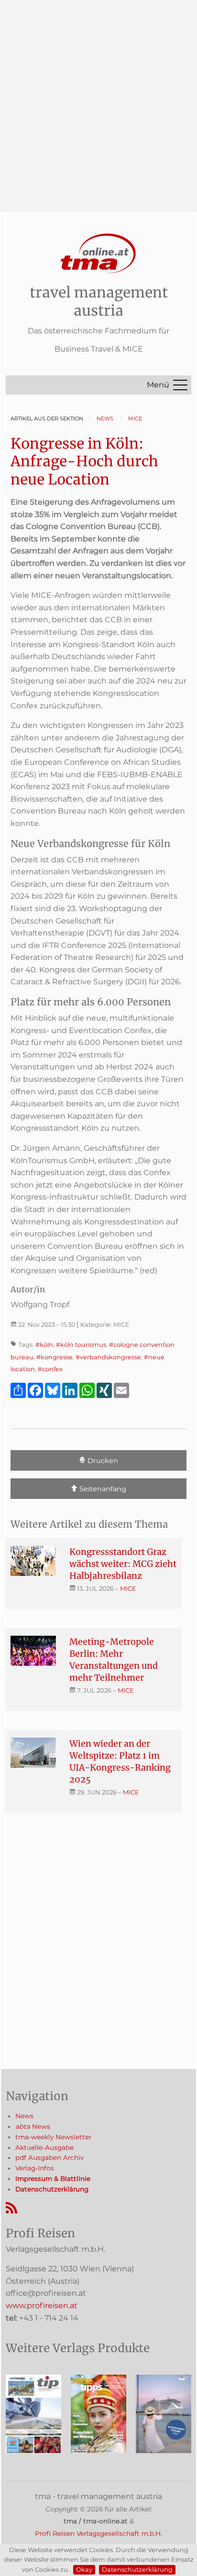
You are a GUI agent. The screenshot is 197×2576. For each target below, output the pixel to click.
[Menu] (180, 385)
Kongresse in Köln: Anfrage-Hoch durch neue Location (84, 461)
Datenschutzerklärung (137, 2570)
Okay (84, 2570)
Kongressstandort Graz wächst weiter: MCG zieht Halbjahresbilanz (123, 1564)
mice (128, 1588)
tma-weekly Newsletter (53, 2137)
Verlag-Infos (35, 2168)
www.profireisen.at (42, 2306)
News (24, 2116)
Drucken (102, 1461)
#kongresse (55, 1357)
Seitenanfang (102, 1489)
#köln (44, 1345)
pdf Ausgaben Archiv (49, 2158)
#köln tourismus (81, 1345)
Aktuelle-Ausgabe (44, 2147)
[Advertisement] (98, 99)
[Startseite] (98, 254)
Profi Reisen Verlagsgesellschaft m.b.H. (98, 2533)
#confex (50, 1369)
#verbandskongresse (108, 1357)
